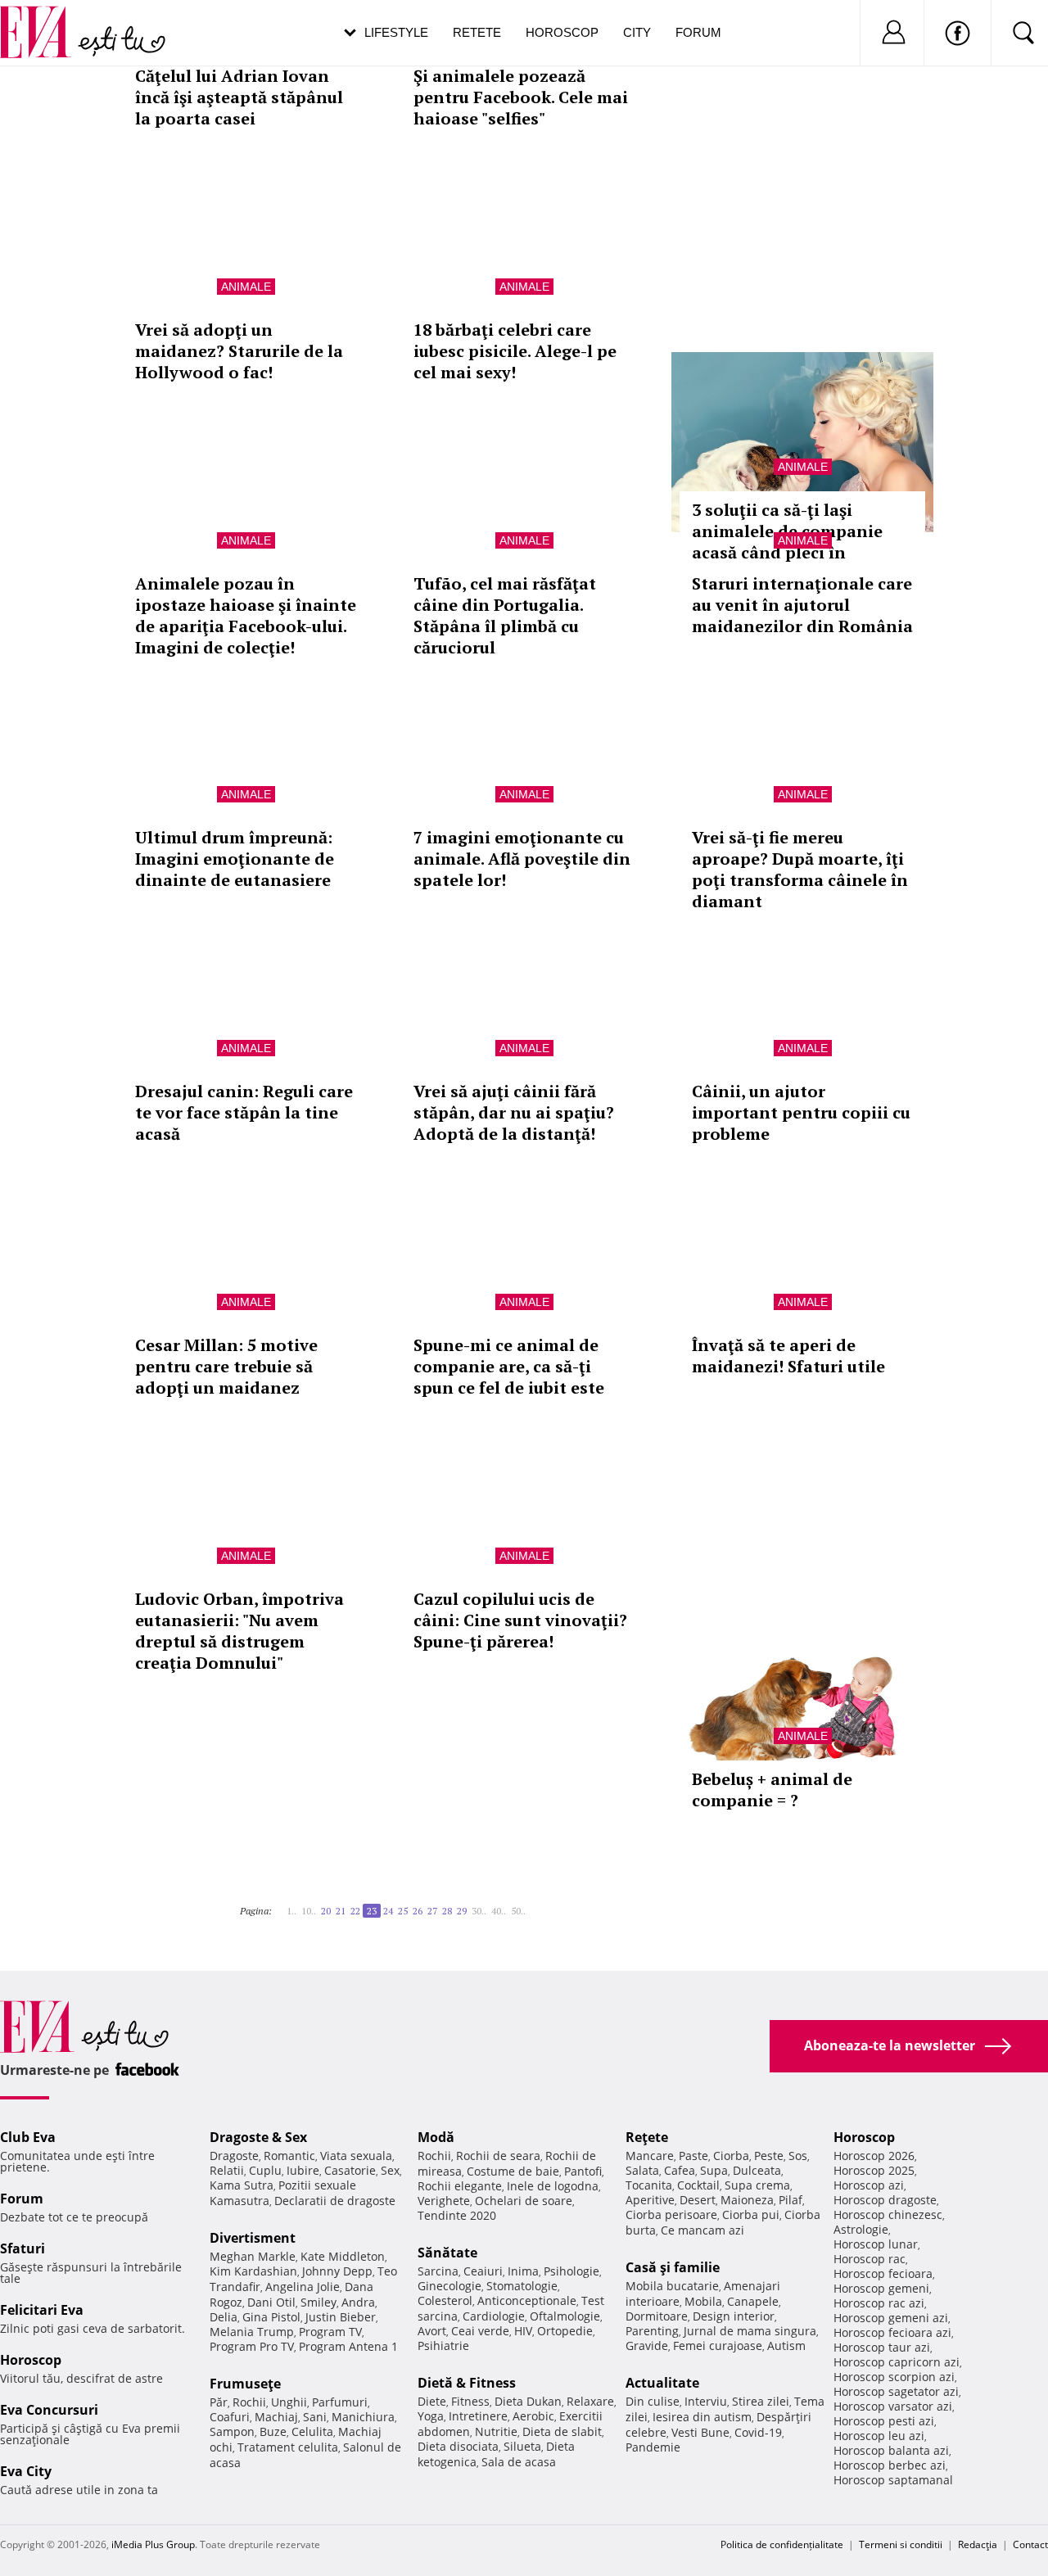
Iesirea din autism (702, 2417)
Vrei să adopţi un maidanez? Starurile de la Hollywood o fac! (239, 351)
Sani (315, 2417)
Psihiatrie (443, 2346)
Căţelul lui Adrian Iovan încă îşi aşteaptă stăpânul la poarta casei (239, 97)
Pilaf (791, 2200)
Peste (769, 2156)
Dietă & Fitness (467, 2383)
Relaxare (590, 2401)
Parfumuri (340, 2402)
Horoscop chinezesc (888, 2214)
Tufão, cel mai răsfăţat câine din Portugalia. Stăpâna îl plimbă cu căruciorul (505, 615)
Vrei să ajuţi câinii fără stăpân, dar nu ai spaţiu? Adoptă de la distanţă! (514, 1112)
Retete (477, 32)
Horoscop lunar (876, 2244)
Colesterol (445, 2300)
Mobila (703, 2301)
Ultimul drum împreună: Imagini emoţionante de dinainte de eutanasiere (235, 859)
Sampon (232, 2431)
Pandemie (653, 2447)
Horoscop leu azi (879, 2436)
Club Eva (28, 2137)
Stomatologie (522, 2286)
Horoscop (562, 32)
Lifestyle (396, 32)
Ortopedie (565, 2331)
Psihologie (571, 2271)
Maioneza (747, 2200)
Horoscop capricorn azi (897, 2362)
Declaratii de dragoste (335, 2201)
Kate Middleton (343, 2256)
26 (418, 1911)
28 (447, 1911)
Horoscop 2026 (874, 2156)
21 (341, 1911)
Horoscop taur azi (882, 2347)
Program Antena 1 (348, 2346)
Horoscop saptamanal (893, 2480)
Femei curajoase (718, 2346)
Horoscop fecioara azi (892, 2332)
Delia (224, 2317)
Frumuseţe (245, 2384)
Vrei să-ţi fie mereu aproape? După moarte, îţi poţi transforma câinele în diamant (800, 869)
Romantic (289, 2156)
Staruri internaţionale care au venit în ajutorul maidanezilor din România (802, 605)
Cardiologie (494, 2316)
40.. (499, 1911)
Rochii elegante (460, 2186)
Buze (273, 2431)
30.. (479, 1911)
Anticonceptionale (527, 2300)
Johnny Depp (337, 2271)
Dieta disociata (458, 2446)
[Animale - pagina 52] (535, 1905)
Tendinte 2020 (457, 2215)
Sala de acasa (519, 2462)
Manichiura (363, 2417)
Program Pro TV (252, 2346)
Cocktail (698, 2185)
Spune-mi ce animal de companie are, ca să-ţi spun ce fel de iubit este (509, 1366)
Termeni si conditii (901, 2544)
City (637, 32)
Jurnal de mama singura (750, 2331)
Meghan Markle (253, 2256)
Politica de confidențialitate (782, 2544)
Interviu (706, 2401)
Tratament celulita (288, 2447)
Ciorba (731, 2156)
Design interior (734, 2316)
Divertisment (253, 2238)
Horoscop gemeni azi (891, 2318)
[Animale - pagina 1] (277, 1905)
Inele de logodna (553, 2186)
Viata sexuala (356, 2156)
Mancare (650, 2156)
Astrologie (861, 2229)
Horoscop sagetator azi (896, 2391)
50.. (518, 1911)
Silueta (522, 2446)
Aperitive (650, 2200)
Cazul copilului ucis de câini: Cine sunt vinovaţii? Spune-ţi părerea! (520, 1620)
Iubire (303, 2170)
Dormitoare (657, 2316)
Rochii (249, 2402)
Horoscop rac (870, 2259)
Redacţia (978, 2544)
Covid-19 (758, 2432)
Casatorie (350, 2170)
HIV (523, 2331)
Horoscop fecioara (883, 2273)
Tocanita (649, 2185)
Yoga (431, 2416)
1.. (291, 1911)
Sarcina (438, 2271)
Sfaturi (23, 2248)
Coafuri (230, 2417)
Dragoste (234, 2156)
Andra (358, 2302)
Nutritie (496, 2431)
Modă (436, 2137)
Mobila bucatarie (672, 2286)
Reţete (647, 2137)
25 (403, 1911)
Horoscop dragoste (885, 2200)
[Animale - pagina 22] (282, 1905)
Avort (432, 2331)
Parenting (652, 2331)
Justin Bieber (341, 2317)
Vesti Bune (700, 2432)
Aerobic (533, 2416)
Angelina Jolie (303, 2287)
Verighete (444, 2201)
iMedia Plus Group (153, 2544)
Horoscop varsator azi (893, 2406)
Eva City (26, 2471)
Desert (698, 2200)
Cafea (680, 2170)
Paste (693, 2156)
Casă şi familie (673, 2267)
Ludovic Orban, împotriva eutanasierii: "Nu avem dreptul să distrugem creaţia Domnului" (239, 1631)
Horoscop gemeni (881, 2288)
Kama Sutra (242, 2185)
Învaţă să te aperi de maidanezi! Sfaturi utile (788, 1356)
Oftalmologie (565, 2316)
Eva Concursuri (49, 2410)
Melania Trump (252, 2332)
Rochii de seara (498, 2156)
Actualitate (662, 2383)
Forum (698, 32)
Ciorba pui (751, 2214)
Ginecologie (449, 2286)
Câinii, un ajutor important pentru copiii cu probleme (801, 1112)
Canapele (753, 2301)
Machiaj (276, 2417)
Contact (1030, 2544)
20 (326, 1911)
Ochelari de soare (524, 2201)
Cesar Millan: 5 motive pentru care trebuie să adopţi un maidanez (226, 1366)
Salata (642, 2170)
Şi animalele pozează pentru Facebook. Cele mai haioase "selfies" (521, 97)
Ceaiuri (483, 2271)
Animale (246, 287)
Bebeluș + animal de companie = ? (772, 1790)
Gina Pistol (271, 2317)
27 (432, 1911)
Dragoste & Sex (258, 2137)
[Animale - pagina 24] (531, 1905)
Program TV (330, 2332)
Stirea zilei (761, 2401)
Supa (714, 2170)
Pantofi (583, 2171)
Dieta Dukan (528, 2401)
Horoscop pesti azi (884, 2421)
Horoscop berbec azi (890, 2465)
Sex (390, 2170)
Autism (786, 2346)
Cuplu (265, 2170)
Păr (219, 2402)
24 (388, 1911)
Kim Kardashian (253, 2271)
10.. (309, 1911)
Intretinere (478, 2416)
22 (355, 1911)
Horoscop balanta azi (891, 2450)
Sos (798, 2156)
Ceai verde (480, 2331)
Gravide (647, 2346)
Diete (432, 2401)
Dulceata (757, 2170)
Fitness (470, 2401)
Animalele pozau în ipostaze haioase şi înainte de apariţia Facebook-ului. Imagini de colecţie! (246, 615)
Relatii (227, 2170)
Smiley (318, 2302)
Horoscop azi (869, 2185)
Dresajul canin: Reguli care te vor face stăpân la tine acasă (244, 1112)
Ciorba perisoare (671, 2214)
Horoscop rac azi (879, 2303)
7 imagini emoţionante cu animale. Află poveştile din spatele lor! (522, 859)
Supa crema (757, 2185)
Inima (523, 2271)
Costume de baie (513, 2171)
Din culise (653, 2401)
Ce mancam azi (702, 2230)
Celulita (312, 2431)
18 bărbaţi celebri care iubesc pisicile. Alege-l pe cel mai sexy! (515, 351)
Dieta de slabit (562, 2431)
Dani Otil (271, 2302)
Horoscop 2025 (874, 2170)
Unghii (289, 2402)
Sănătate (447, 2253)
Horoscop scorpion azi (894, 2377)
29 (462, 1911)
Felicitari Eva (42, 2310)
